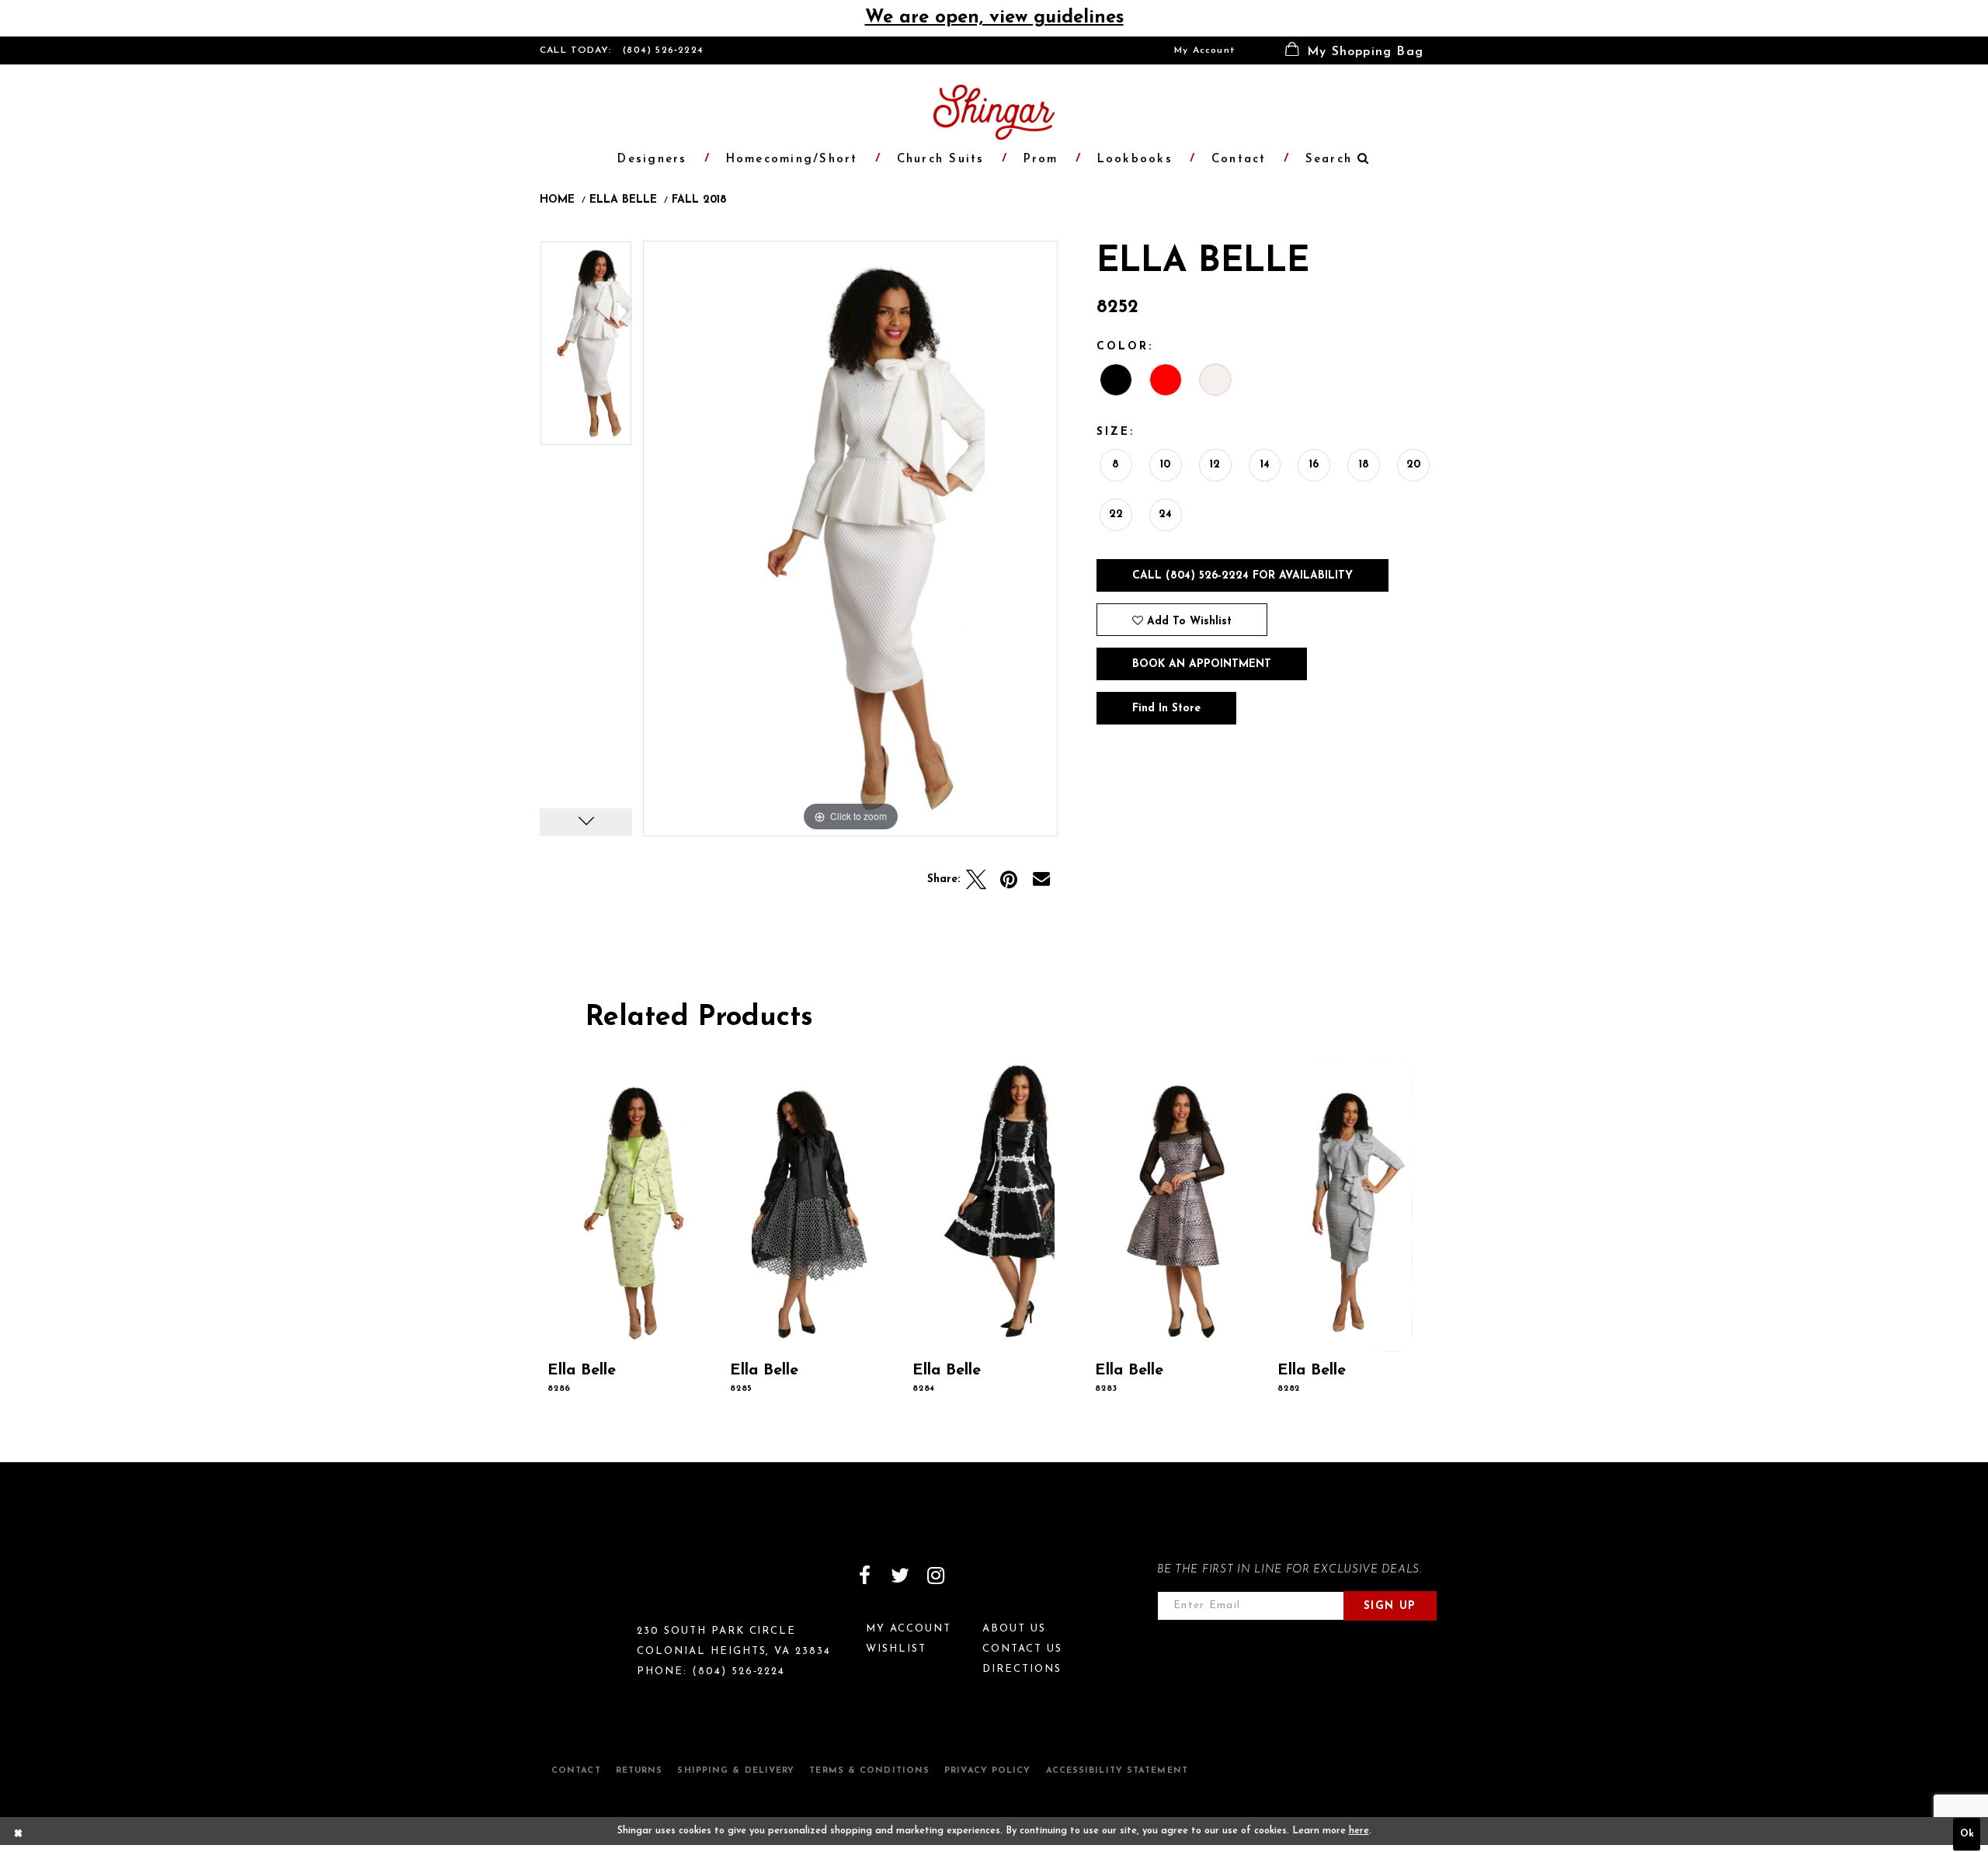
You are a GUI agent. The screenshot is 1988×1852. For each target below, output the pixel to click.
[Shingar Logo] (606, 1586)
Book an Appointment (1202, 664)
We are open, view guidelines (994, 18)
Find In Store (1166, 709)
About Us (1014, 1629)
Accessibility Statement (1117, 1771)
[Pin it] (1009, 880)
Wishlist (896, 1649)
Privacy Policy (987, 1771)
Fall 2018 (699, 200)
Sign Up (1390, 1606)
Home (557, 200)
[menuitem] (1205, 50)
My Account (1205, 50)
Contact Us (1022, 1649)
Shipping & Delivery (736, 1771)
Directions (1022, 1669)
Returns (639, 1771)
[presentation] (630, 1207)
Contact (576, 1771)
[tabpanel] (586, 349)
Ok (1967, 1835)
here (1359, 1831)
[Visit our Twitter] (900, 1576)
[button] (1354, 50)
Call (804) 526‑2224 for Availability (1242, 576)
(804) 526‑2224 (663, 50)
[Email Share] (1041, 880)
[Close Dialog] (19, 1835)
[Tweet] (976, 880)
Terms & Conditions (869, 1771)
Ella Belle (623, 200)
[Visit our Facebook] (864, 1576)
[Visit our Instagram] (936, 1576)
